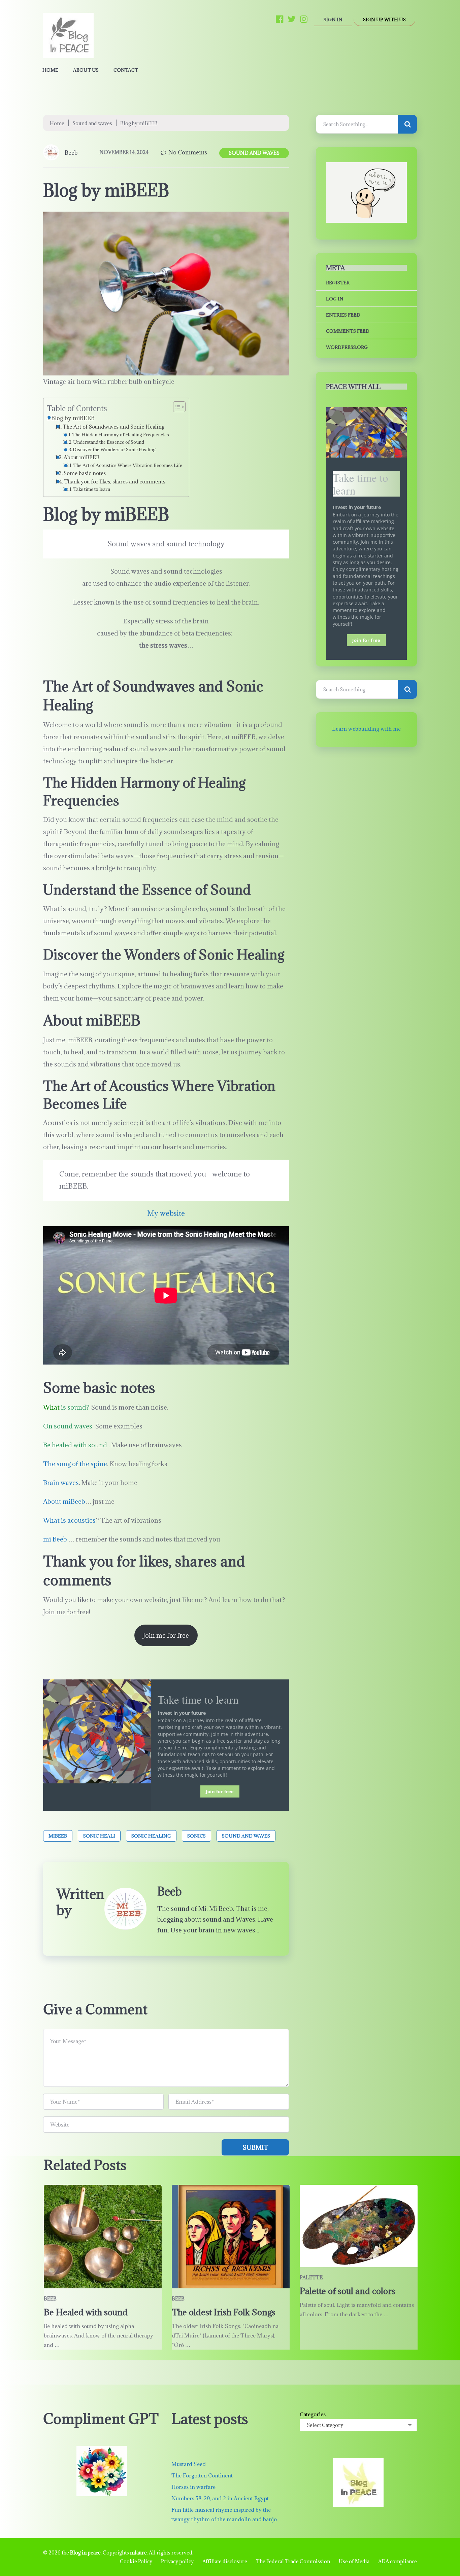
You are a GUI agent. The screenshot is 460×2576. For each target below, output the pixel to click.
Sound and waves (92, 123)
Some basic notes (85, 473)
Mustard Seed (189, 2464)
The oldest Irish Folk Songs (224, 2312)
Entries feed (343, 315)
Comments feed (348, 331)
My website (166, 1213)
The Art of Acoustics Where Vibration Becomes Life (128, 465)
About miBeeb (64, 1501)
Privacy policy (177, 2561)
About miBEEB (81, 457)
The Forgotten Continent (202, 2475)
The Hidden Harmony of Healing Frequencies (121, 435)
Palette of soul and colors (348, 2291)
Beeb (71, 153)
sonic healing (151, 1836)
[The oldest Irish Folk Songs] (231, 2237)
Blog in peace (85, 2553)
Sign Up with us (384, 20)
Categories (313, 2414)
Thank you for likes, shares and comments (115, 481)
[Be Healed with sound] (103, 2237)
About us (86, 70)
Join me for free (166, 1635)
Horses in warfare (193, 2487)
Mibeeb (58, 1836)
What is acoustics (69, 1520)
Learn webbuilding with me (366, 729)
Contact (126, 70)
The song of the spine (75, 1464)
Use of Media (354, 2561)
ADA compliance (398, 2561)
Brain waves (61, 1483)
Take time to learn (92, 489)
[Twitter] (292, 19)
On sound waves (68, 1426)
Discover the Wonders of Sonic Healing (114, 449)
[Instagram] (304, 19)
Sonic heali (99, 1836)
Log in (335, 299)
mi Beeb (55, 1539)
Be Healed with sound (86, 2312)
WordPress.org (347, 347)
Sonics (196, 1836)
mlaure (138, 2553)
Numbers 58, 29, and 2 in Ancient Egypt (220, 2498)
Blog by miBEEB (73, 418)
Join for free (220, 1791)
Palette (311, 2277)
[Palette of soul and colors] (359, 2226)
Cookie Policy (136, 2561)
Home (50, 70)
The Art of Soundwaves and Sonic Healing (114, 427)
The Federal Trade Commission (293, 2561)
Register (338, 283)
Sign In (333, 20)
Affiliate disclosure (225, 2561)
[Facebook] (280, 19)
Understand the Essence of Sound (109, 442)
